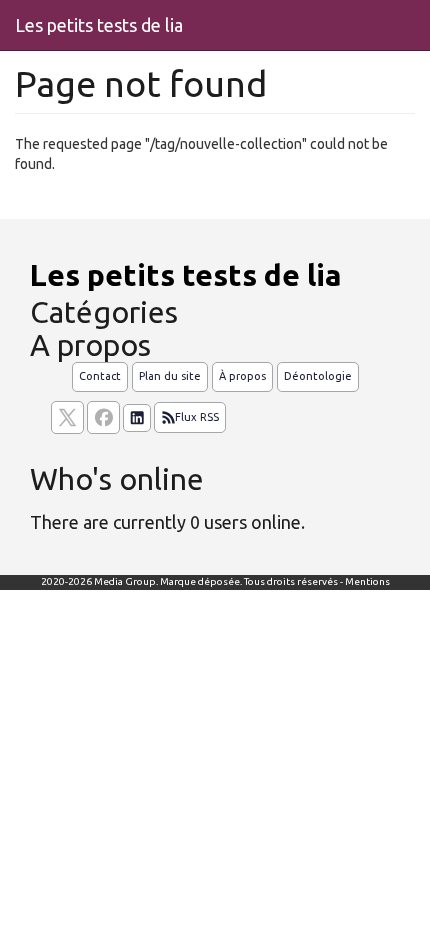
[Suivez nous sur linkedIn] (137, 418)
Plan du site (170, 376)
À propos (242, 376)
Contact (100, 376)
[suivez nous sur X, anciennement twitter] (67, 417)
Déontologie (318, 376)
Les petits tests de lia (99, 25)
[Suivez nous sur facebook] (103, 417)
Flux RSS (197, 417)
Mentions (367, 581)
